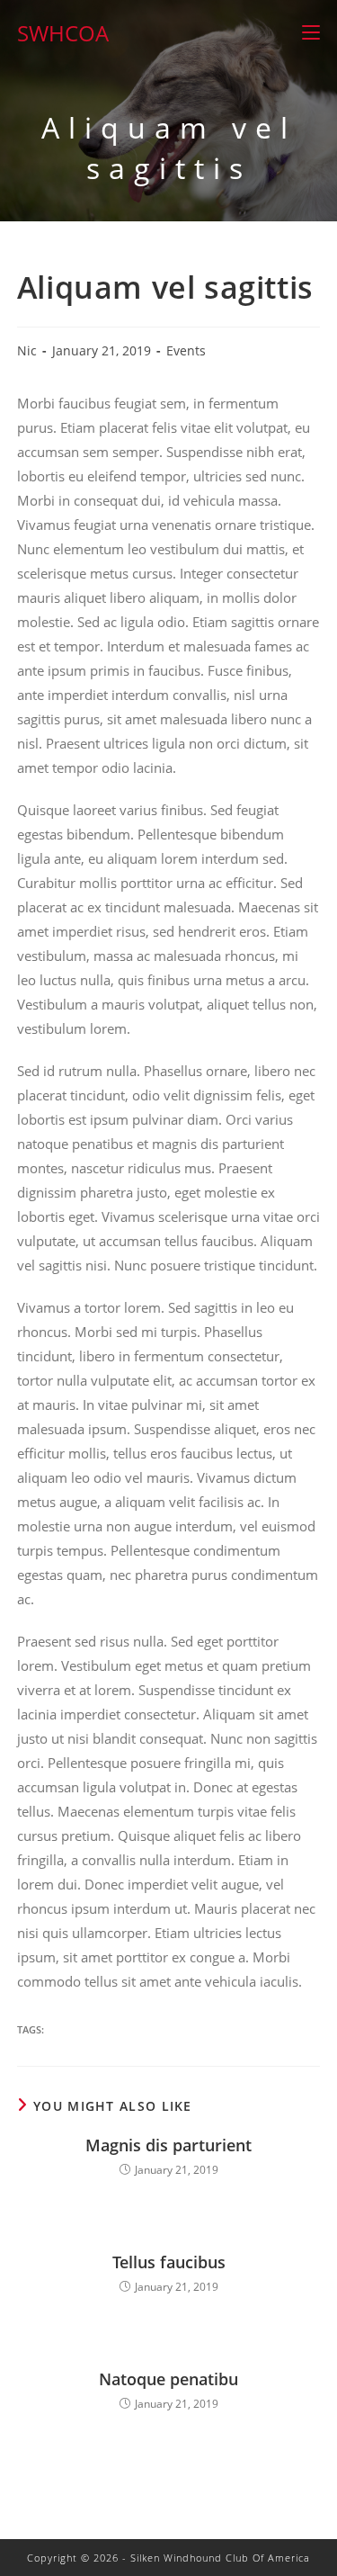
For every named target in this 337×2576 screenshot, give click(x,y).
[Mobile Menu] (311, 33)
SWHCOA (63, 33)
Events (186, 350)
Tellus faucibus (169, 2262)
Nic (27, 350)
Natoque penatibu (168, 2379)
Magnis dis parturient (168, 2145)
